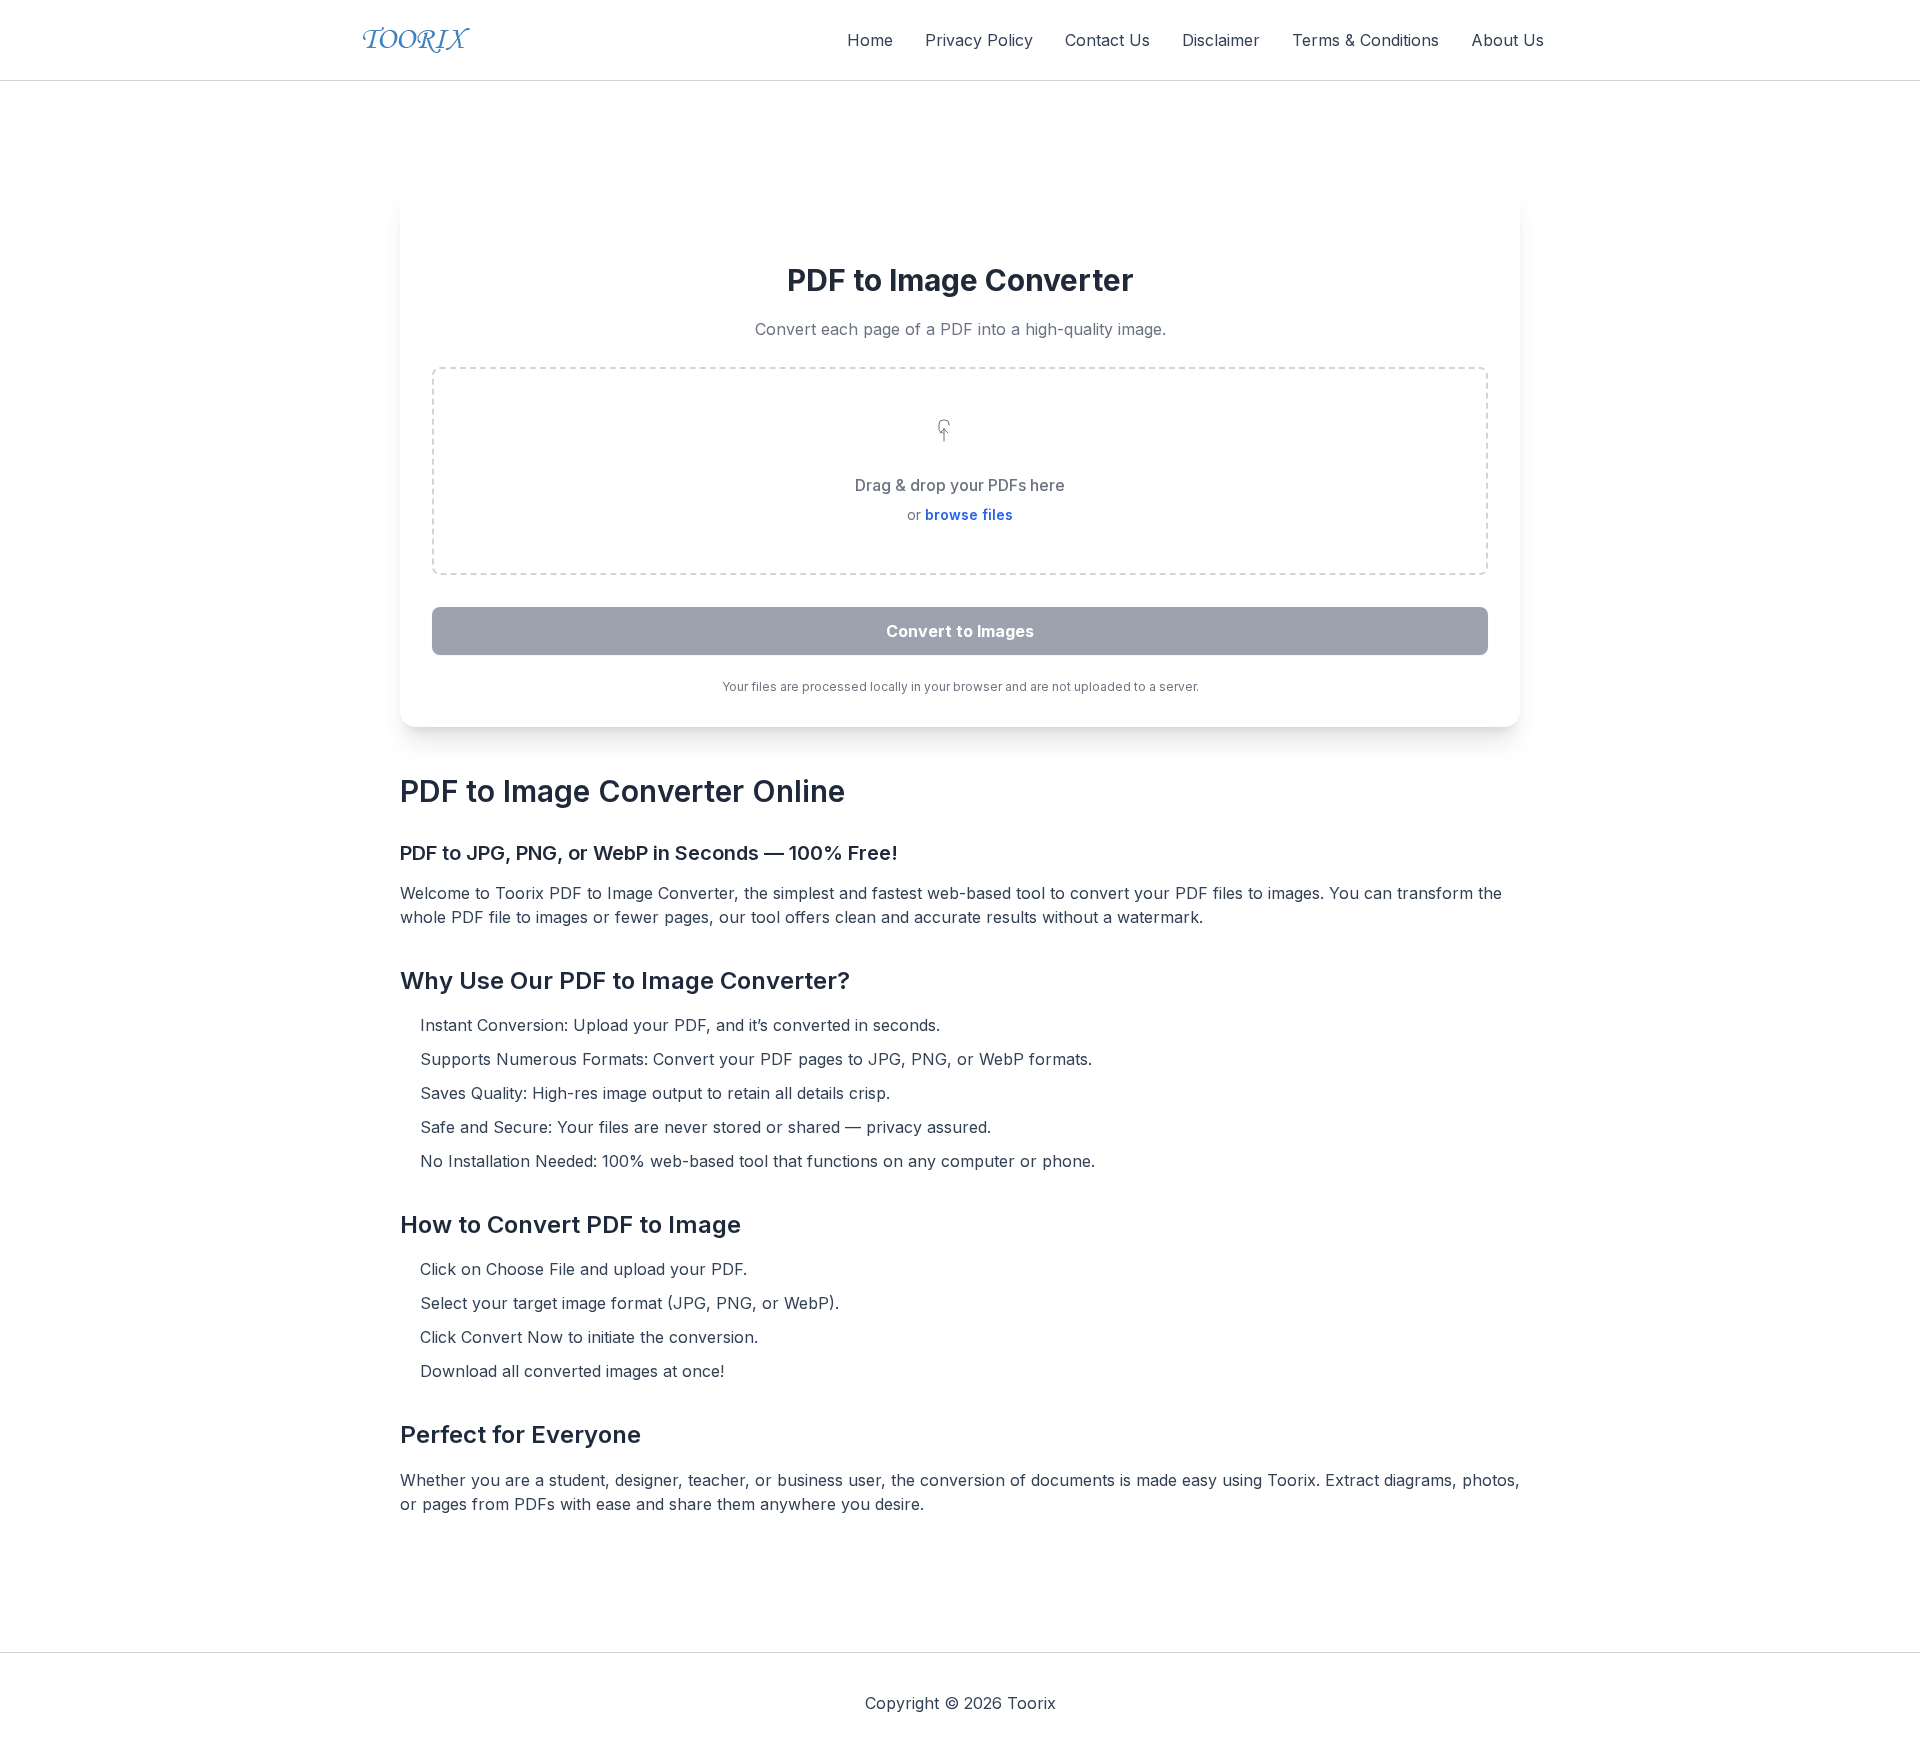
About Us (1507, 40)
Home (870, 40)
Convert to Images (960, 631)
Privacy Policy (979, 40)
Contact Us (1107, 40)
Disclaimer (1221, 40)
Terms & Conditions (1365, 40)
